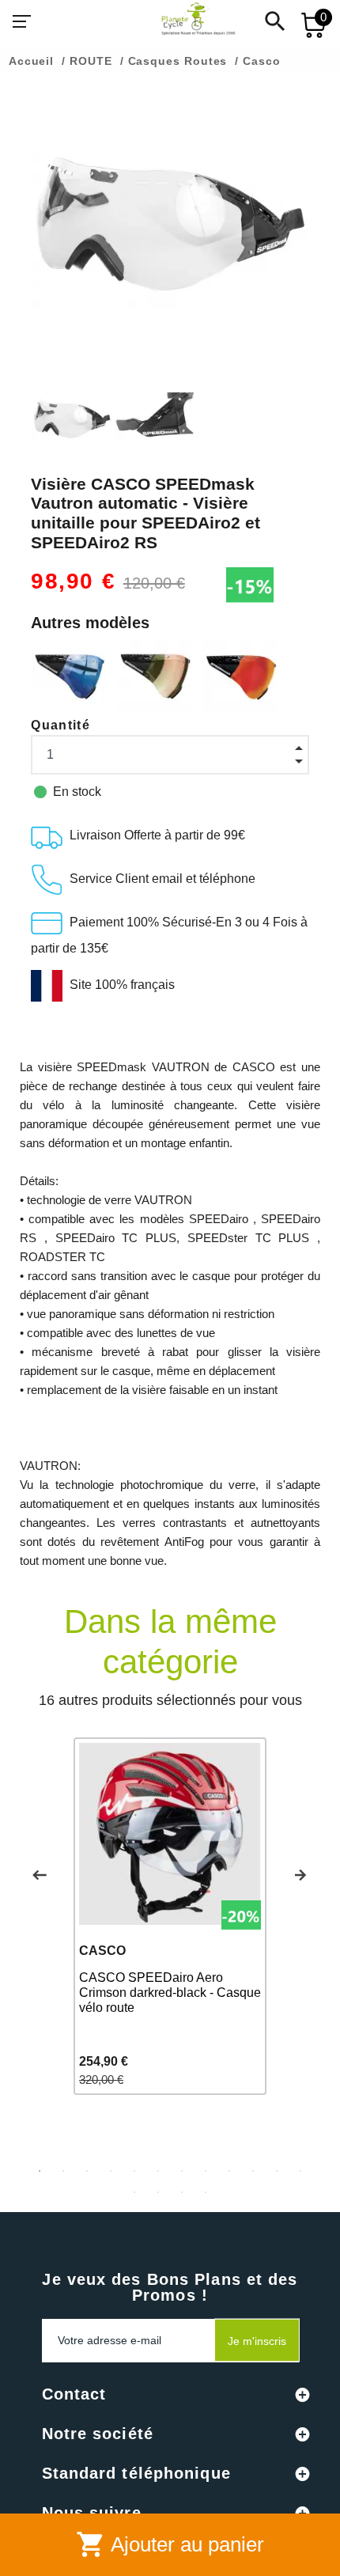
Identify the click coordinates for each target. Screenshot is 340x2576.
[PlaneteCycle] (183, 21)
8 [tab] (206, 2171)
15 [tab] (182, 2192)
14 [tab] (158, 2192)
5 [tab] (134, 2171)
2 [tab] (63, 2171)
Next (300, 1875)
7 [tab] (182, 2171)
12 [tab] (300, 2171)
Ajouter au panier (170, 2544)
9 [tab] (229, 2171)
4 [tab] (111, 2171)
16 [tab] (206, 2192)
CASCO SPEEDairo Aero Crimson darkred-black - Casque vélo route (170, 1993)
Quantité (60, 725)
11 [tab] (277, 2171)
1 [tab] (40, 2171)
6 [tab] (158, 2171)
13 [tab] (134, 2192)
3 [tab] (87, 2171)
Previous (40, 1875)
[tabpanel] (170, 1916)
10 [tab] (253, 2171)
